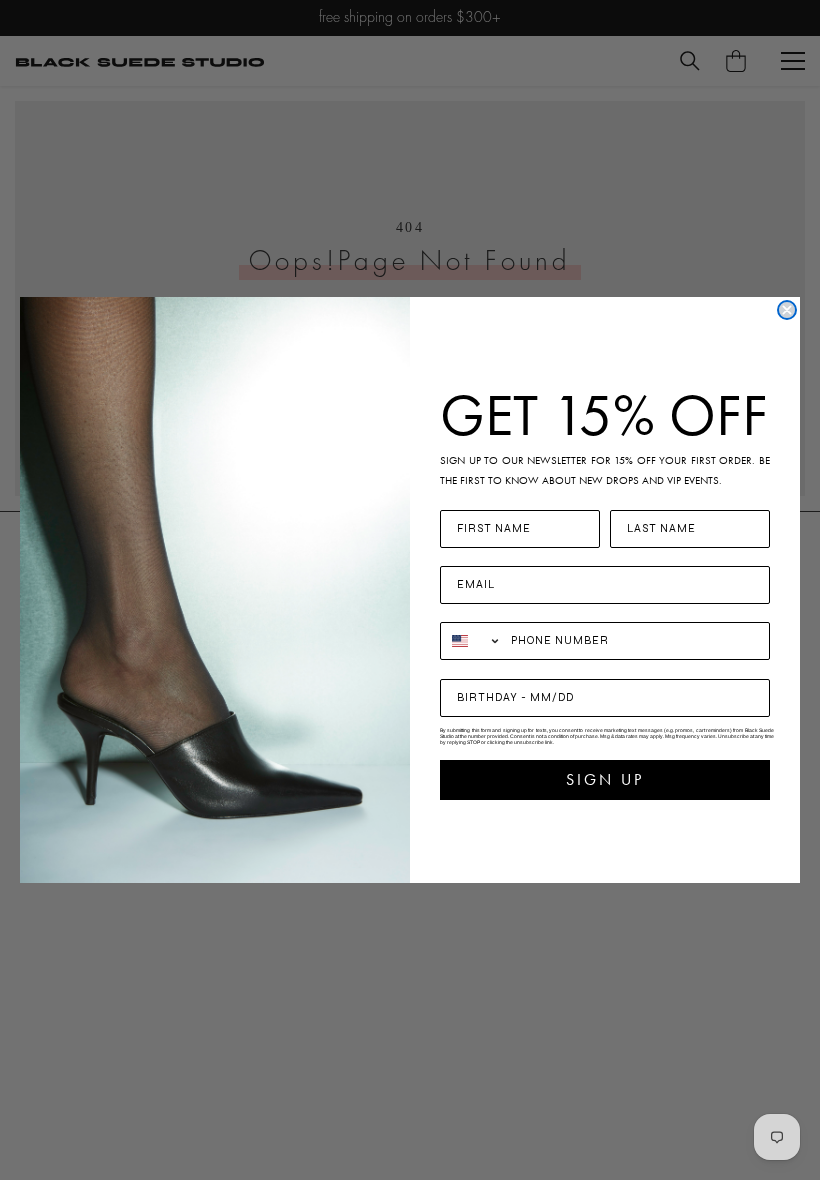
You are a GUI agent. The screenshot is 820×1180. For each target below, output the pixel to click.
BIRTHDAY (476, 666)
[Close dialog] (787, 310)
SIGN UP (605, 779)
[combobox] (471, 641)
